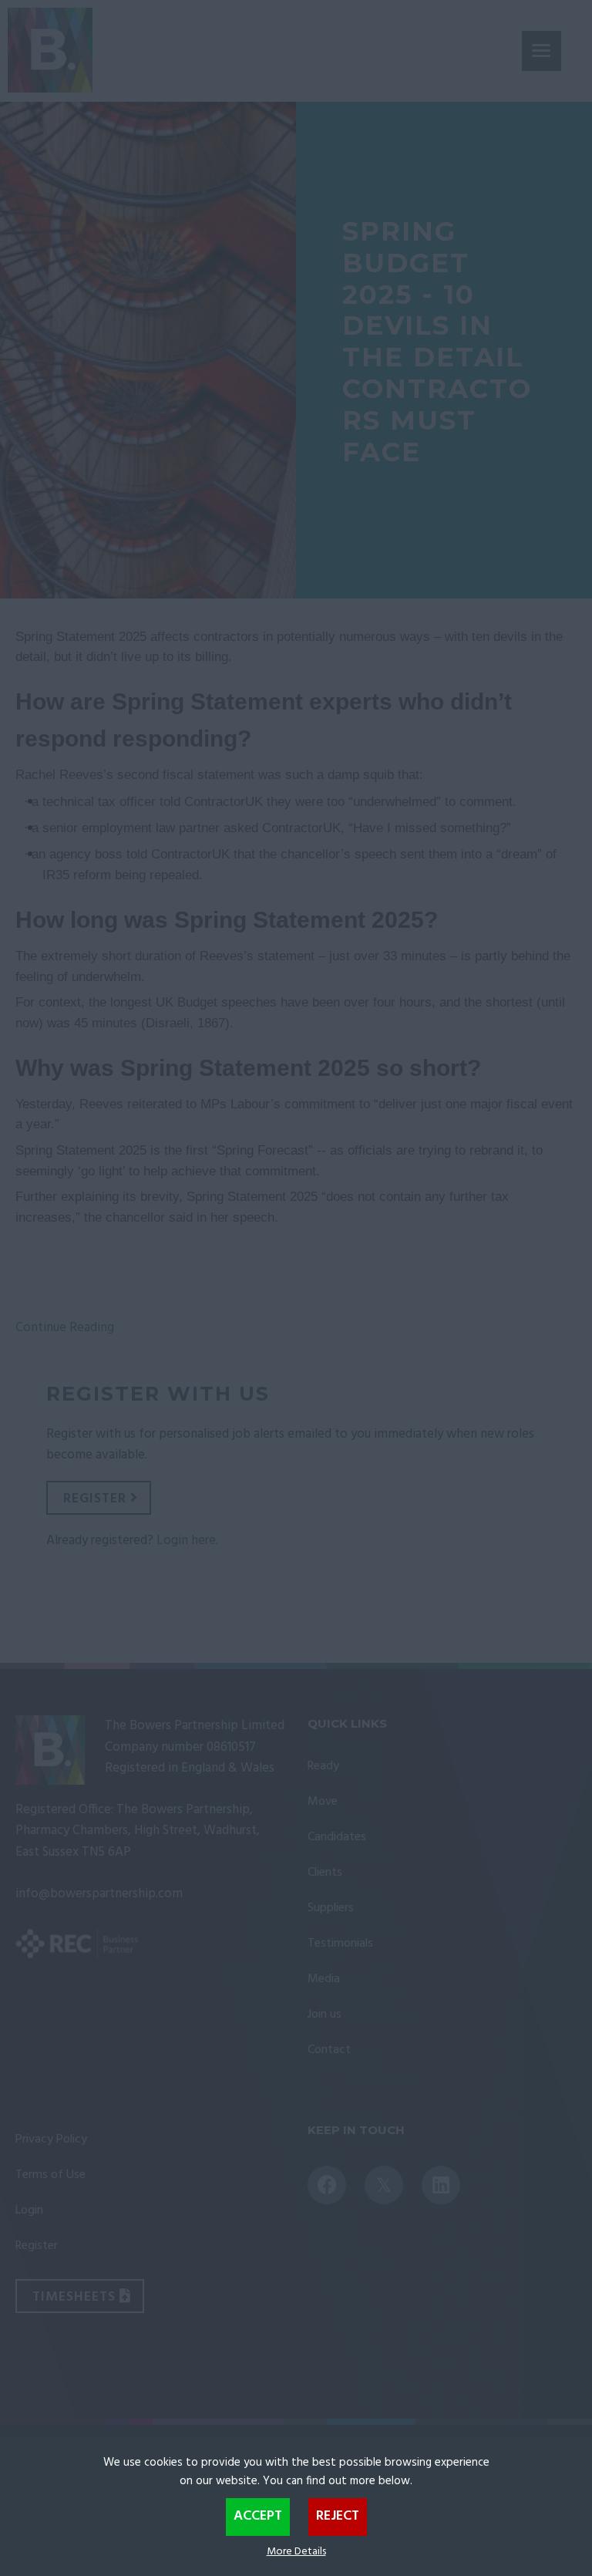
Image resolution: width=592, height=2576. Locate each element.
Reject (338, 2516)
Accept (258, 2516)
